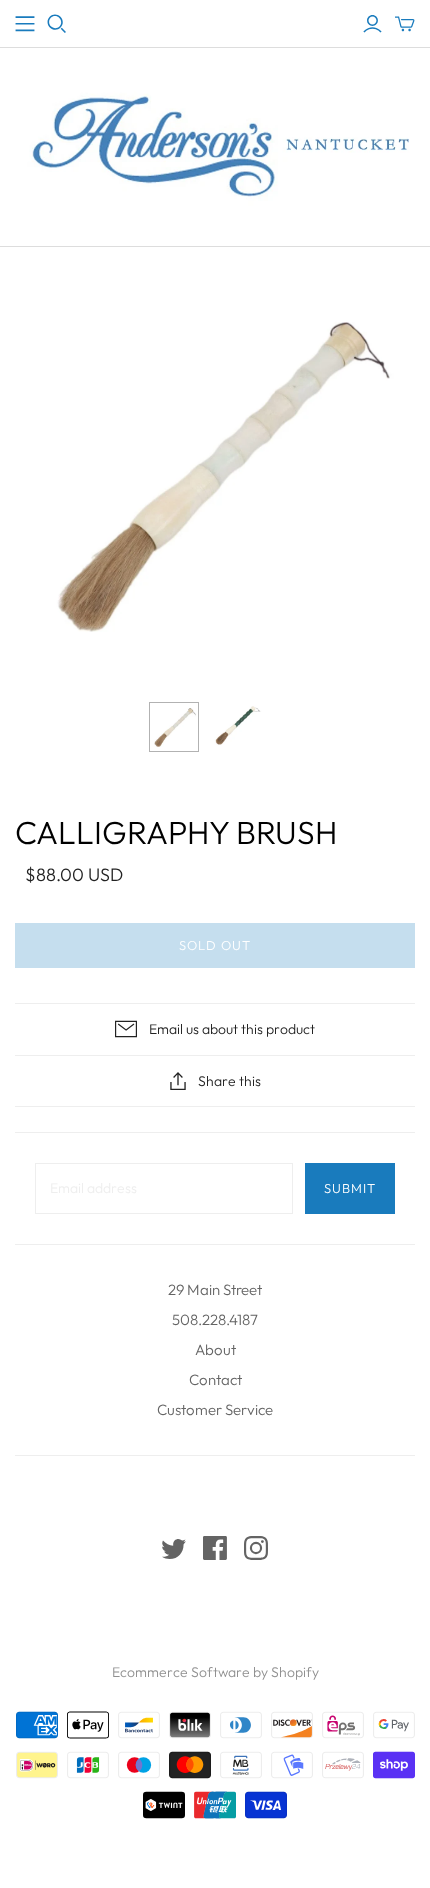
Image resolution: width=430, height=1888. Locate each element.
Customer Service (215, 1409)
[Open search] (57, 24)
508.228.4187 (215, 1319)
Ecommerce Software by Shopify (215, 1672)
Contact (215, 1379)
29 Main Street (215, 1289)
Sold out (215, 945)
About (215, 1349)
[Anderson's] (25, 24)
